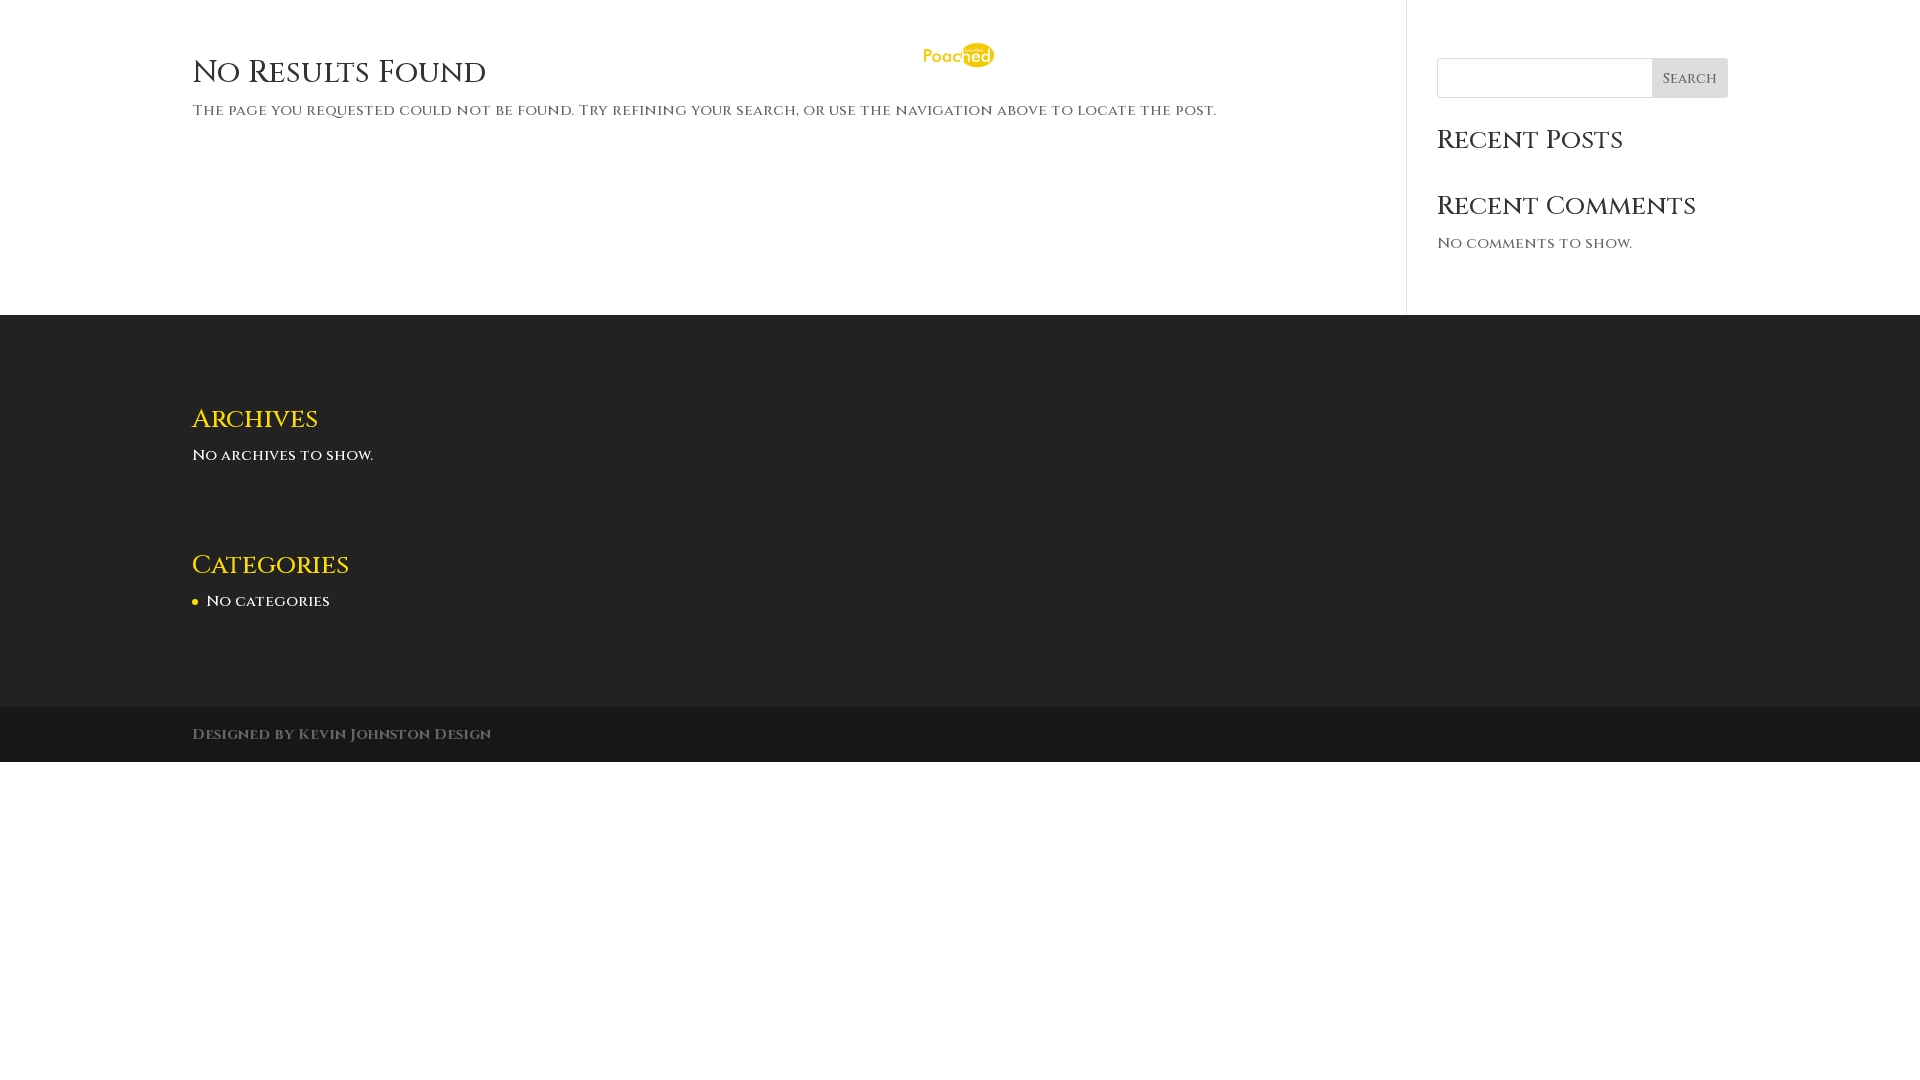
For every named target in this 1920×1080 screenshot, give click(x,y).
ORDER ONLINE (836, 126)
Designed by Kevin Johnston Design (341, 734)
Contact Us (1098, 126)
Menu (964, 126)
